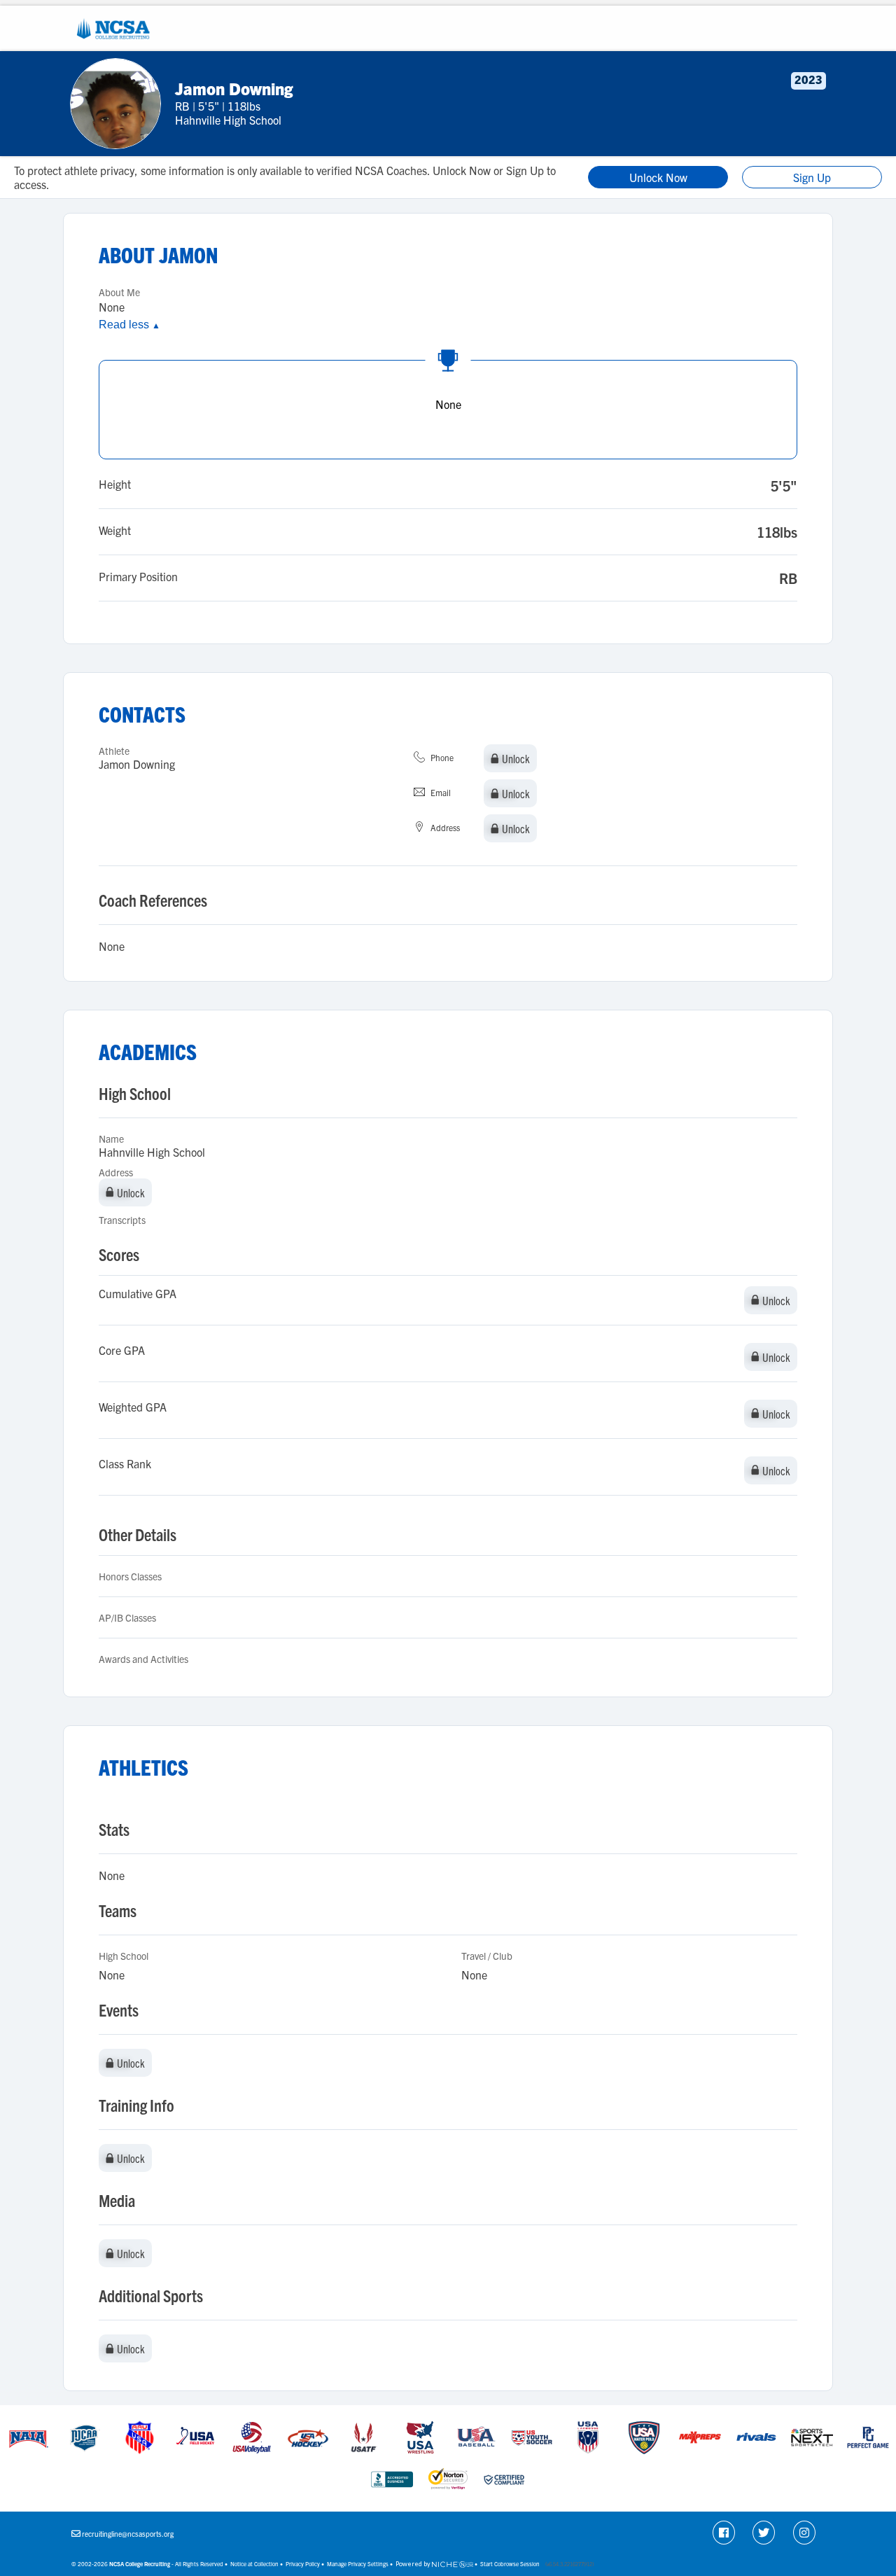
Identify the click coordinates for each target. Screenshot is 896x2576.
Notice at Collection (254, 2564)
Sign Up (812, 177)
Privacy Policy (303, 2564)
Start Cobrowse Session (510, 2564)
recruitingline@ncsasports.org (128, 2534)
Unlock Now (658, 177)
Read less (129, 325)
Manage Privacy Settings (358, 2564)
